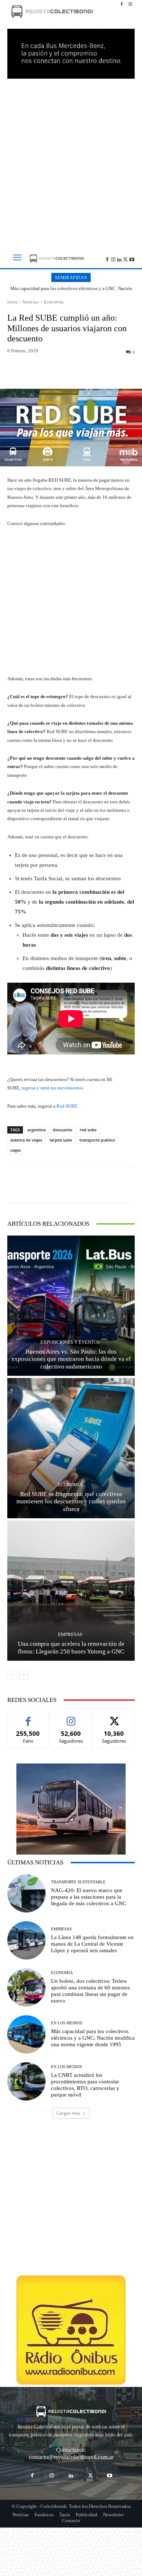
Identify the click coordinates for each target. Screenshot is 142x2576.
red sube (88, 1130)
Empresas (70, 1634)
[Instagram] (130, 4)
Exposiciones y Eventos (70, 1342)
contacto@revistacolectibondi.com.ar (71, 2457)
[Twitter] (125, 259)
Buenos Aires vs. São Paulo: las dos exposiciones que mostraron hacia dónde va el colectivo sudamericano (71, 1359)
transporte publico (97, 1140)
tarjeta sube (61, 1140)
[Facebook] (122, 4)
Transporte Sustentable (78, 1882)
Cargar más (68, 2113)
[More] (105, 372)
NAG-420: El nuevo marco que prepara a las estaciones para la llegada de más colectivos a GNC (89, 1897)
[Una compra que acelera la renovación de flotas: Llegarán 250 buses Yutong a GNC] (71, 1591)
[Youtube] (132, 259)
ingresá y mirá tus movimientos (52, 1088)
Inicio (13, 302)
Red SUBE (67, 1106)
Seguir (71, 1717)
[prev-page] (12, 1675)
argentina (36, 1130)
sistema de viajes (26, 1140)
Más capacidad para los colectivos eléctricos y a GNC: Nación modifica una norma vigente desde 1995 (71, 291)
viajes (15, 1150)
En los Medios (66, 2023)
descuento (63, 1130)
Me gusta (28, 1717)
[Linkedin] (120, 259)
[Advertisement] (71, 161)
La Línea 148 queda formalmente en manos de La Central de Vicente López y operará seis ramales (92, 1944)
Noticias (31, 302)
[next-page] (23, 1675)
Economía (54, 302)
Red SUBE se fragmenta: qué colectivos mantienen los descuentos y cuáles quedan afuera (71, 1502)
